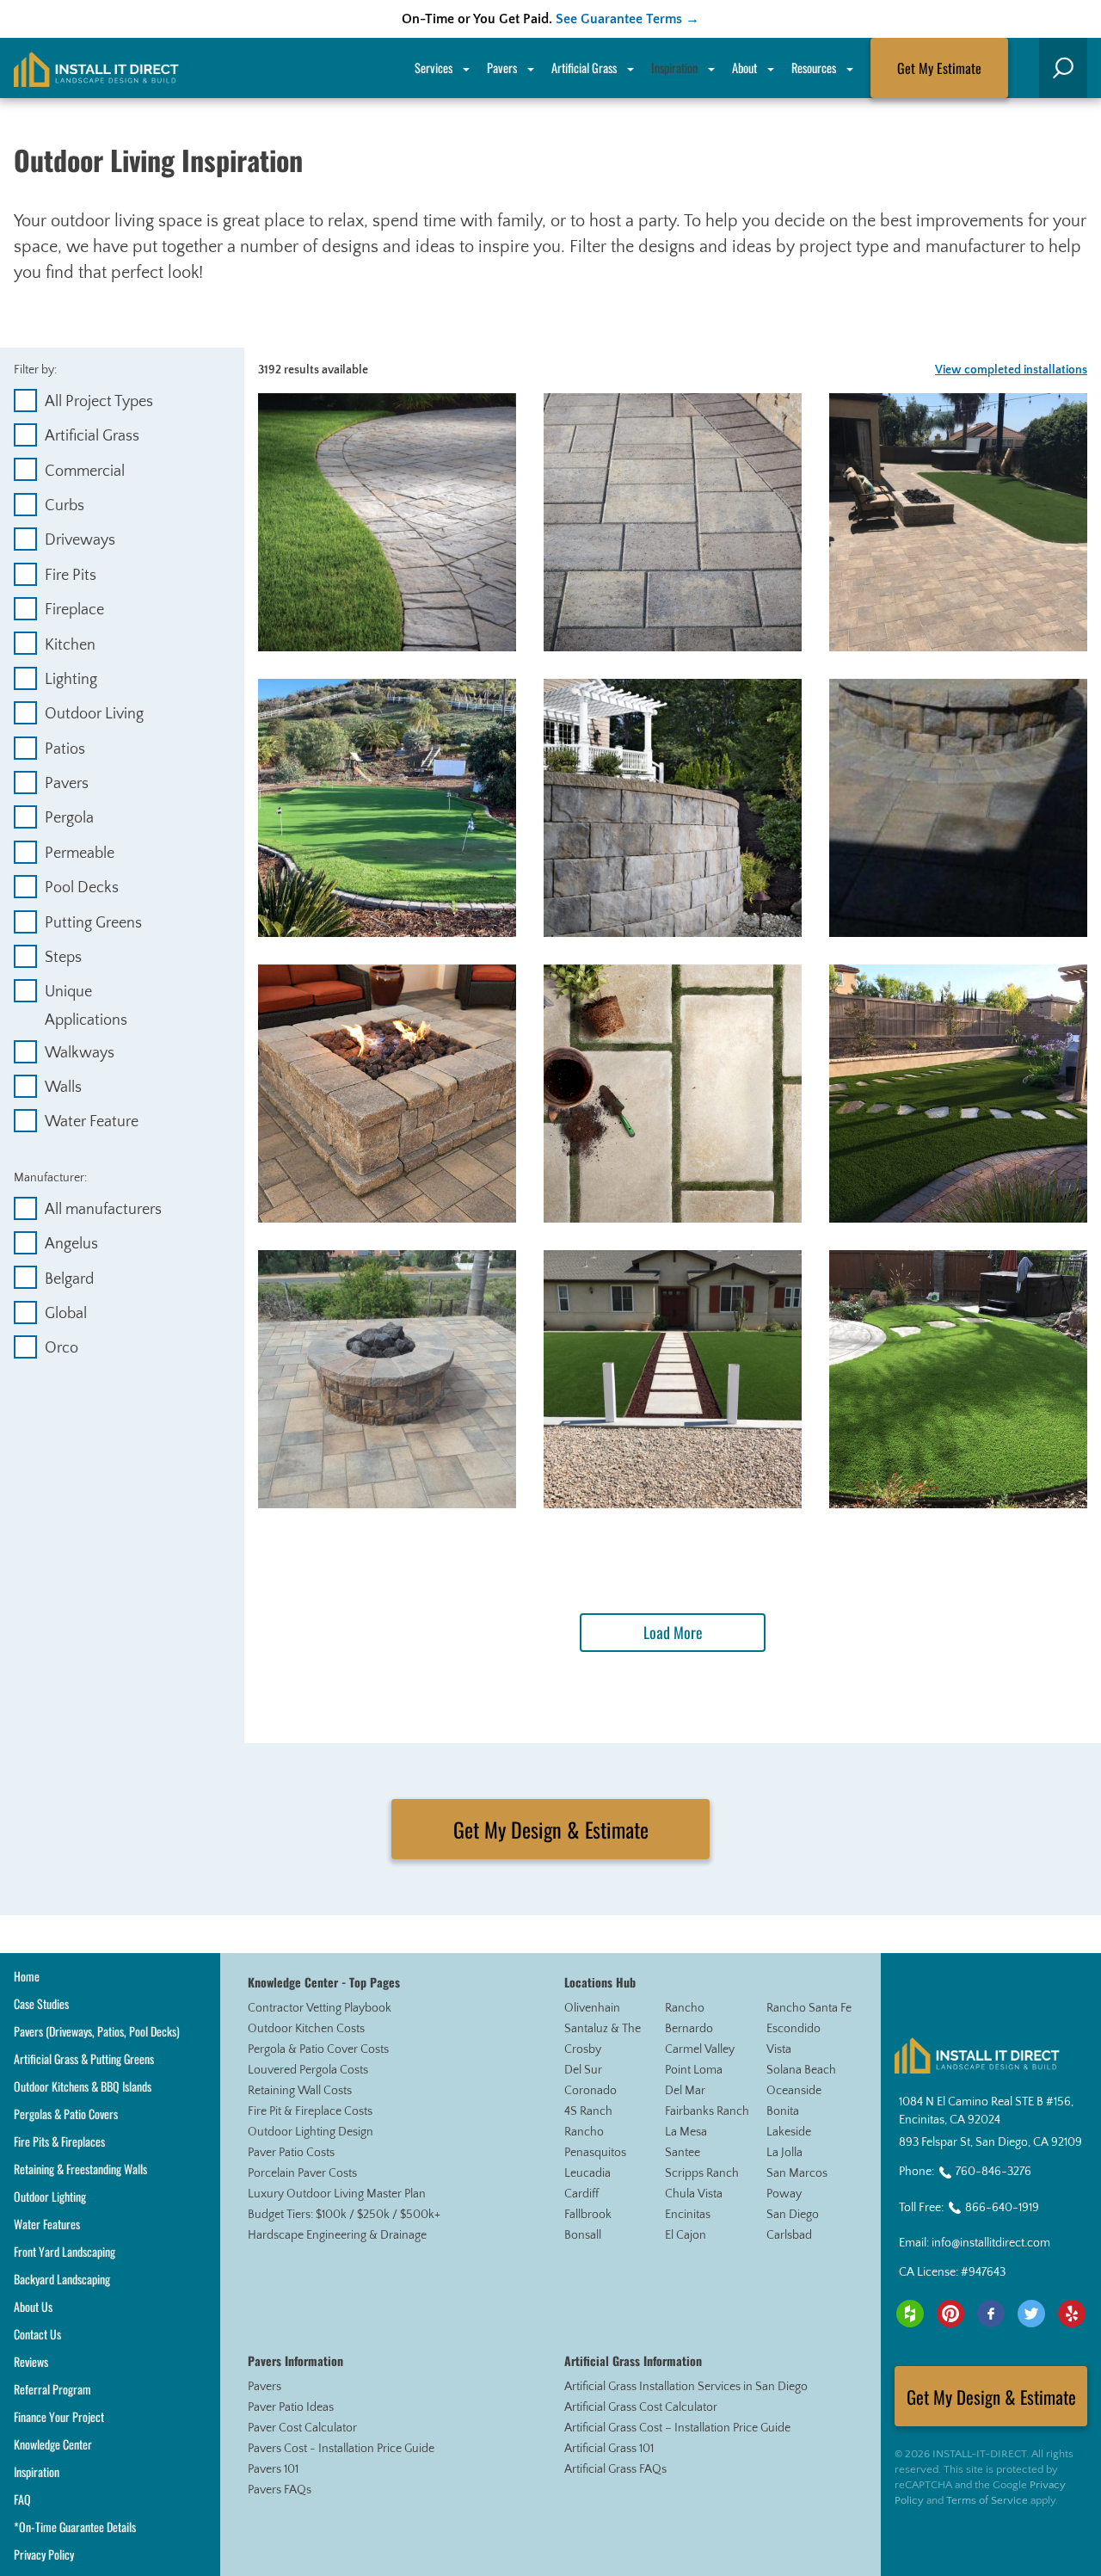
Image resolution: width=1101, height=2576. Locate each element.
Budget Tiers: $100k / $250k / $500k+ (344, 2215)
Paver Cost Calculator (302, 2428)
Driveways (80, 540)
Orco (62, 1348)
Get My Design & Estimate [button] (551, 1829)
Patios (65, 749)
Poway (784, 2194)
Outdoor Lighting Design (311, 2132)
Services (434, 68)
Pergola (69, 818)
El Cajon (686, 2235)
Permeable (80, 854)
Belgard (69, 1279)
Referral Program (52, 2389)
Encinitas (688, 2215)
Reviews (31, 2361)
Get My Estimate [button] (939, 68)
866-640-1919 (1002, 2208)
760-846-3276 (993, 2172)
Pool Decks (82, 888)
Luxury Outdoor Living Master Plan (337, 2194)
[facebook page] (991, 2314)
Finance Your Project (59, 2416)
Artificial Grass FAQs (615, 2469)
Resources (814, 68)
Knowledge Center (53, 2444)
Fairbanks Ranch (707, 2111)
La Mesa (686, 2132)
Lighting (71, 680)
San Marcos (797, 2173)
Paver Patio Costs (291, 2153)
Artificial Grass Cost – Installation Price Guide (677, 2428)
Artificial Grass (92, 436)
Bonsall (583, 2235)
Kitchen (70, 645)
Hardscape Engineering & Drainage (337, 2235)
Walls (63, 1088)
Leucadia (587, 2173)
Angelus (71, 1244)
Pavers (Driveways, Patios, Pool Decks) (97, 2031)
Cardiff (581, 2194)
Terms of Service (987, 2500)
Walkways (80, 1053)
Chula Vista (694, 2194)
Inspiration (674, 68)
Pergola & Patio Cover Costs (318, 2049)
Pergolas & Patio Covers (66, 2114)
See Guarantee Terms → (627, 19)
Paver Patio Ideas (291, 2407)
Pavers (67, 784)
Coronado (590, 2091)
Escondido (793, 2029)
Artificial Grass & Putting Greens (84, 2058)
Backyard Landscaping (62, 2279)
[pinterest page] (950, 2314)
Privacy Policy (44, 2554)
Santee (683, 2153)
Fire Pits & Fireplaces (59, 2141)
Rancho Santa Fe (809, 2008)
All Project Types (99, 402)
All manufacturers (103, 1210)
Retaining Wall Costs (300, 2091)
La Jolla (784, 2153)
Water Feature (92, 1122)
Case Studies (41, 2003)
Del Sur (583, 2070)
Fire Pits (71, 576)
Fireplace (74, 610)
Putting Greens (93, 923)
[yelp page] (1072, 2314)
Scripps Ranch (702, 2173)
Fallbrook (588, 2215)
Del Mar (685, 2091)
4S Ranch (588, 2111)
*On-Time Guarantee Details (75, 2527)
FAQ (22, 2499)
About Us (33, 2306)
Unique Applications (86, 994)
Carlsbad (789, 2235)
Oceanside (794, 2091)
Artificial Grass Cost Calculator (641, 2407)
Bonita (783, 2111)
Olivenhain (592, 2008)
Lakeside (789, 2132)
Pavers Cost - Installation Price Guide (341, 2449)
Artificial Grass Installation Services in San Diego (686, 2387)
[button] (1063, 68)
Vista (779, 2049)
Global (66, 1314)
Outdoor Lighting (50, 2196)
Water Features (47, 2224)
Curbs (65, 506)
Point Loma (694, 2070)
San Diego (793, 2215)
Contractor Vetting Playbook (320, 2008)
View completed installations (1011, 370)
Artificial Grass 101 (609, 2449)
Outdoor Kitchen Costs (306, 2029)
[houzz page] (910, 2314)
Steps (63, 958)
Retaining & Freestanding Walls (80, 2169)
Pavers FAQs (280, 2490)
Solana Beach (801, 2070)
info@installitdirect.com (991, 2243)
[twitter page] (1031, 2314)
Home (27, 1976)
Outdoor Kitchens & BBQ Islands (83, 2086)
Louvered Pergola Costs (308, 2070)
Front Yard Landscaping (65, 2251)
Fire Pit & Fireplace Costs (310, 2111)
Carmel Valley (700, 2049)
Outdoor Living (94, 714)
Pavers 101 (273, 2469)
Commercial (85, 471)
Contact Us (37, 2334)
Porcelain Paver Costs (302, 2173)
